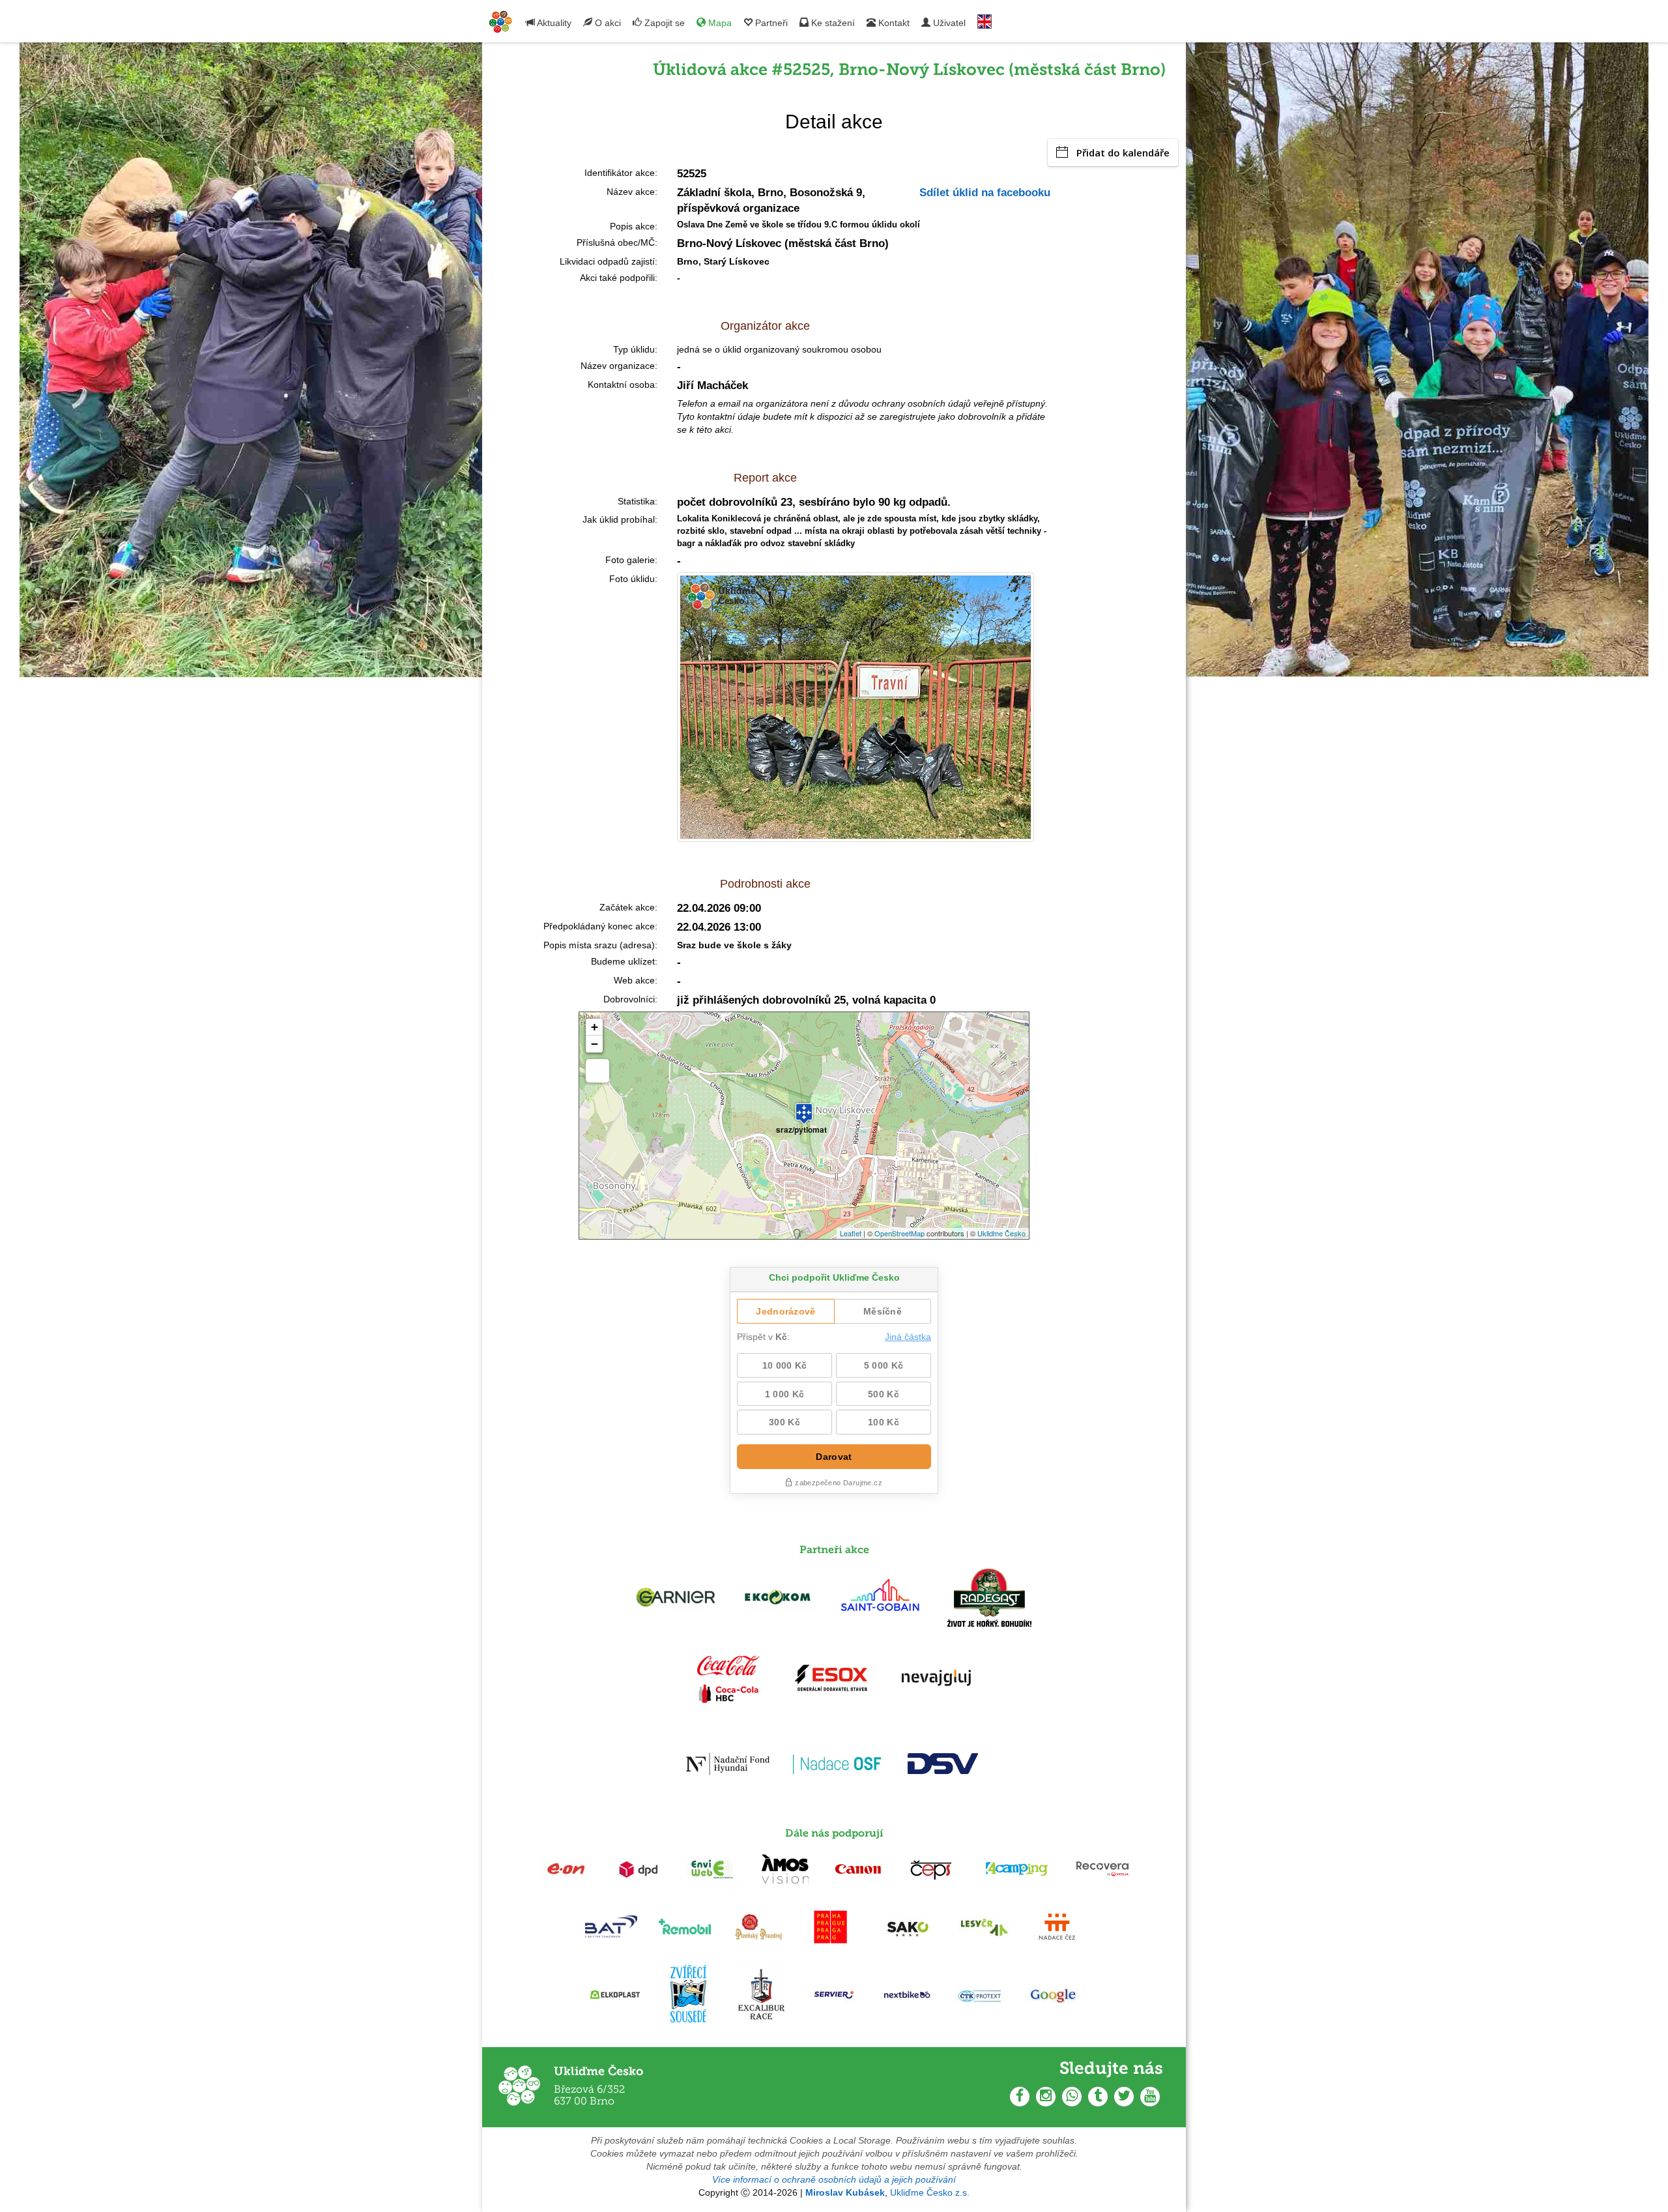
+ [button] (595, 1027)
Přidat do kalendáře (1123, 153)
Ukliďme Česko (1001, 1233)
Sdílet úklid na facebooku (985, 193)
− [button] (595, 1044)
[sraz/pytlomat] (804, 1108)
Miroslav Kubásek (845, 2192)
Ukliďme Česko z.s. (930, 2192)
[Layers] (597, 1071)
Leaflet (851, 1233)
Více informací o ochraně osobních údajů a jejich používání (834, 2179)
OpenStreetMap (899, 1233)
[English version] (985, 19)
